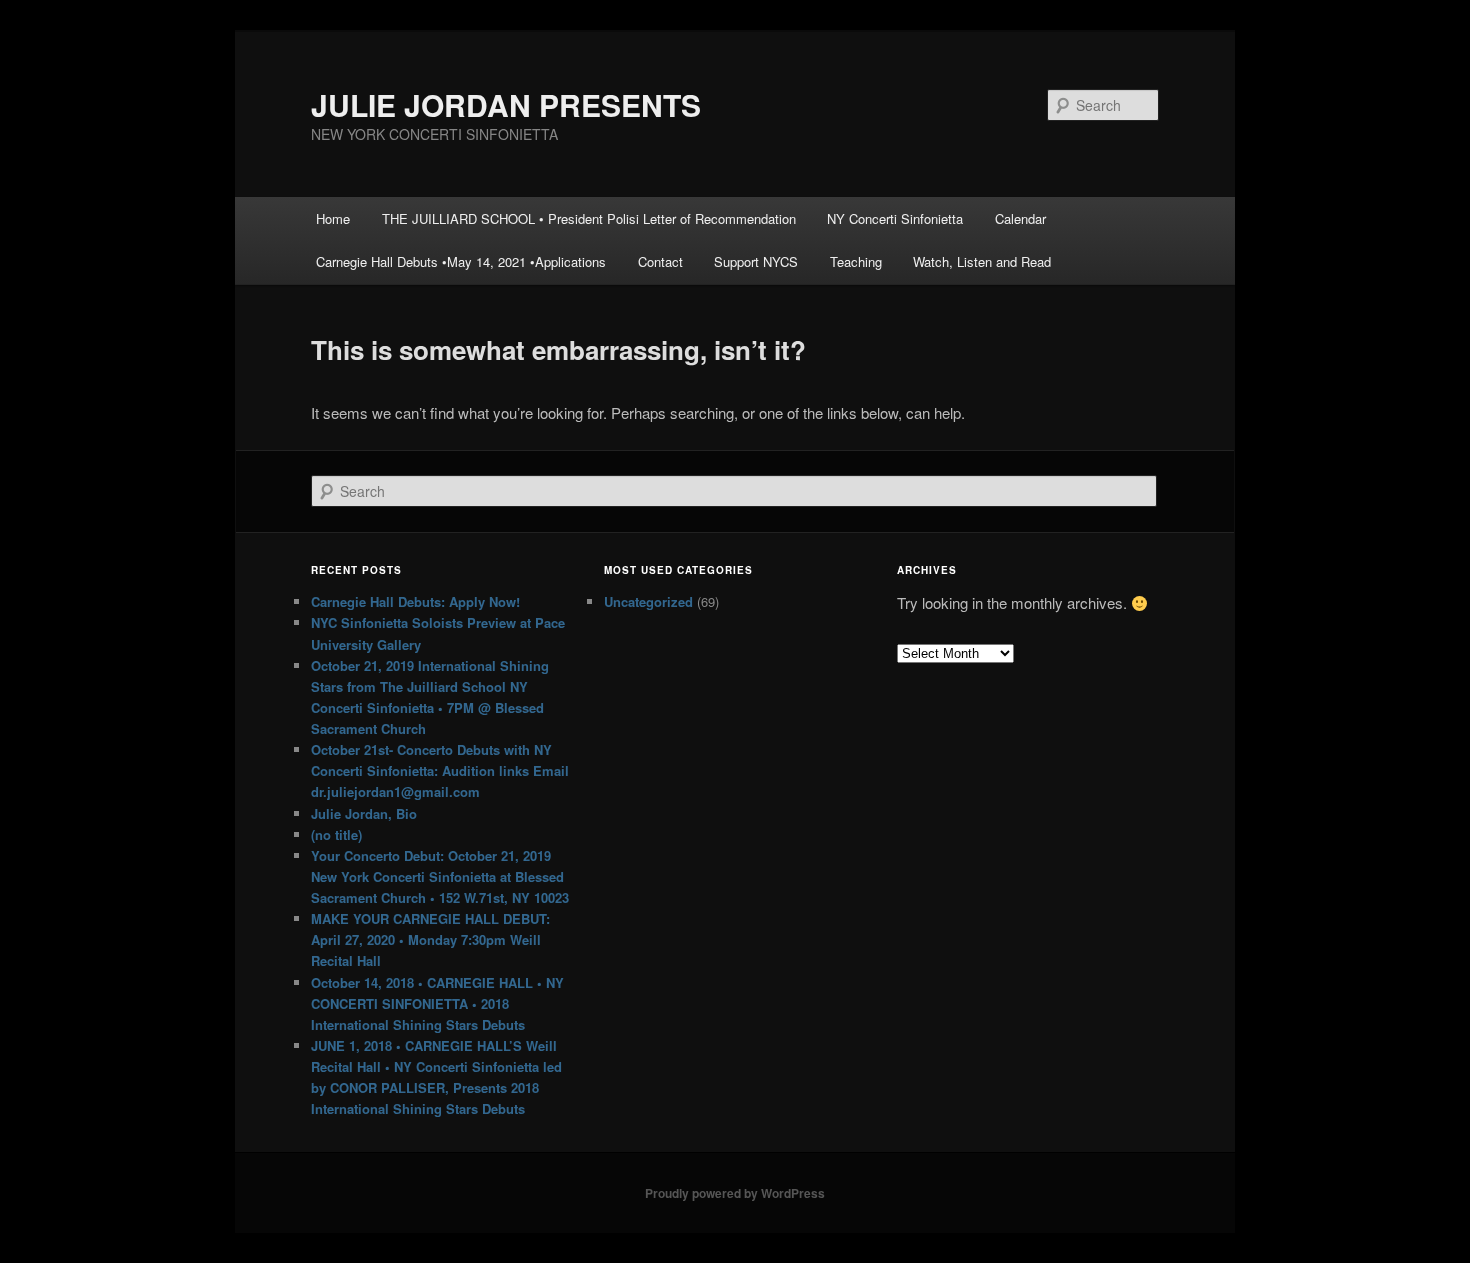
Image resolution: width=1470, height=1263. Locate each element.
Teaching (856, 261)
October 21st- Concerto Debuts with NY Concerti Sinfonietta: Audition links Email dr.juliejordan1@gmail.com (440, 770)
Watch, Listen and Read (982, 261)
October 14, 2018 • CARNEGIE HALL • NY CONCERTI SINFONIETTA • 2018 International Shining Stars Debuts (437, 1003)
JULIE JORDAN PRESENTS (506, 104)
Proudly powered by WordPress (735, 1193)
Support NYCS (756, 261)
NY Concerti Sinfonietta (895, 218)
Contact (660, 261)
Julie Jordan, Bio (364, 813)
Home (333, 218)
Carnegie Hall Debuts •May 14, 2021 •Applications (461, 261)
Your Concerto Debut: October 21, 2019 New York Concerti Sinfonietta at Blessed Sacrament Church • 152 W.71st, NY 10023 (440, 876)
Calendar (1020, 218)
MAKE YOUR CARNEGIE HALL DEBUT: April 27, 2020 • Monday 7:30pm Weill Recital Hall (430, 939)
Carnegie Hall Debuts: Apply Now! (415, 601)
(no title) (336, 834)
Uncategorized (648, 601)
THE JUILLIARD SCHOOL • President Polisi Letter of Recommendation (589, 218)
